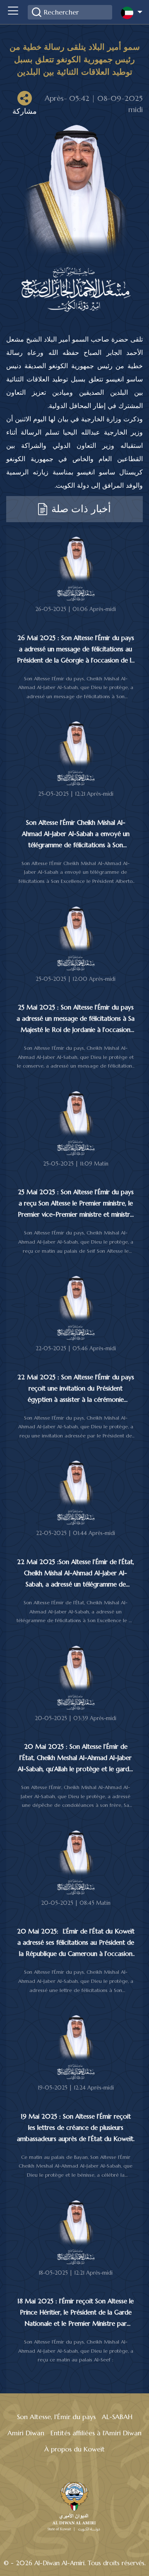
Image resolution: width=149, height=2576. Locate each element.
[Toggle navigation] (13, 12)
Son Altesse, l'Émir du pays (56, 2417)
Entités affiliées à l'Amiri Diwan (96, 2433)
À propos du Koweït (74, 2449)
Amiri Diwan (26, 2433)
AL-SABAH (117, 2417)
